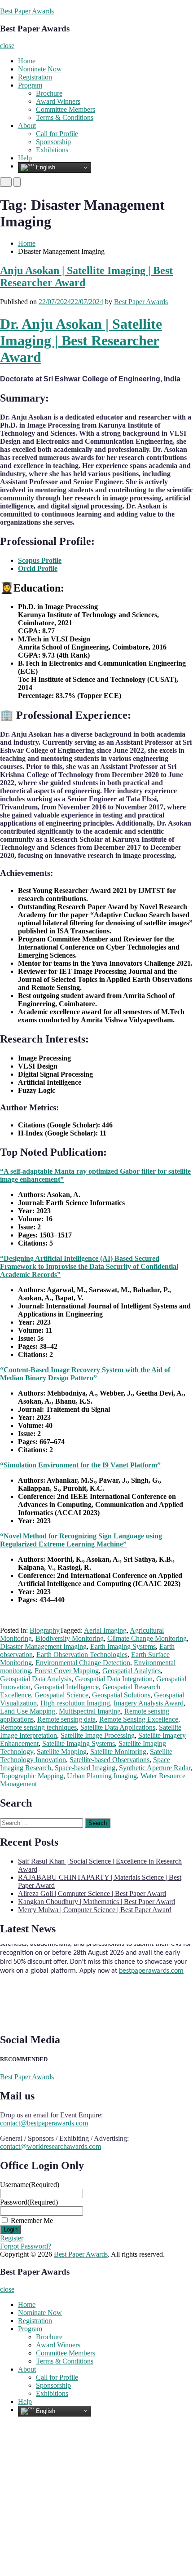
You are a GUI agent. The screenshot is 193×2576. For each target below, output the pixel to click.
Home (27, 61)
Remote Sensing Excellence (139, 1719)
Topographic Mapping (32, 1776)
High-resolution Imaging (75, 1703)
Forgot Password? (26, 2246)
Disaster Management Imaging (43, 1646)
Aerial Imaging (105, 1630)
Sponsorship (53, 142)
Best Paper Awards (27, 11)
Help (25, 158)
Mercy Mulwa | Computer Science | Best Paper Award (95, 1910)
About (27, 126)
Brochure (49, 93)
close (7, 46)
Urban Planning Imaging (102, 1776)
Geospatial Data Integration (114, 1679)
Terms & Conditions (65, 117)
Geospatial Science (61, 1695)
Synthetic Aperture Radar (155, 1768)
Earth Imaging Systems (123, 1646)
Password (29, 2202)
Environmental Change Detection (83, 1663)
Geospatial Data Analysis (36, 1679)
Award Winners (58, 101)
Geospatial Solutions (121, 1695)
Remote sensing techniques (38, 1727)
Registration (35, 77)
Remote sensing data (66, 1719)
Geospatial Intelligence (66, 1687)
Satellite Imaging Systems (79, 1743)
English (45, 167)
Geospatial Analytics (132, 1671)
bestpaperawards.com (151, 1964)
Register (12, 2238)
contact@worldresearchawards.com (50, 2146)
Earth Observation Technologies (82, 1655)
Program (30, 85)
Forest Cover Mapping (67, 1671)
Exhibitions (52, 150)
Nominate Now (40, 69)
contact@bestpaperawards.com (44, 2123)
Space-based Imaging (85, 1768)
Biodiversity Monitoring (70, 1638)
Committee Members (66, 109)
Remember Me (32, 2220)
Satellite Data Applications (118, 1727)
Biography (45, 1630)
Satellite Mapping (62, 1752)
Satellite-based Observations (110, 1760)
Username (30, 2185)
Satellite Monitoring (118, 1752)
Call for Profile (57, 134)
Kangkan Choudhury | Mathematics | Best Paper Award (96, 1902)
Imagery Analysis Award (149, 1703)
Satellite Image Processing (98, 1735)
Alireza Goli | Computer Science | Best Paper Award (92, 1893)
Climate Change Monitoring (147, 1638)
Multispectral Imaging (90, 1711)
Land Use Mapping (28, 1711)
